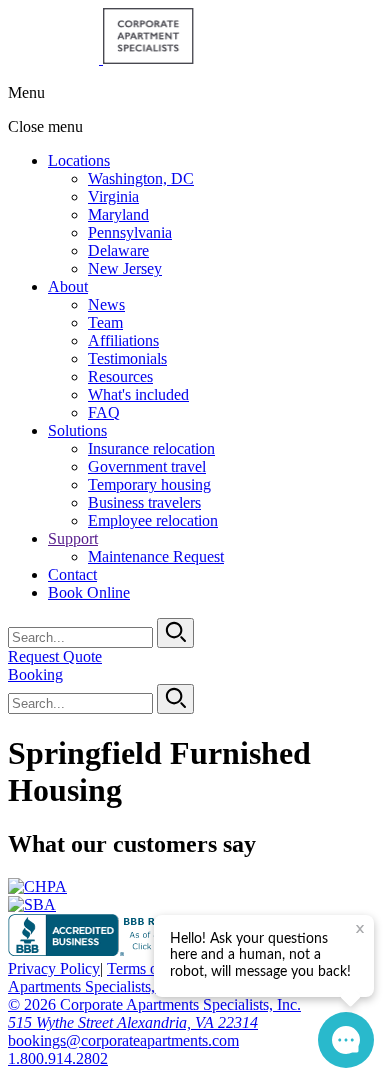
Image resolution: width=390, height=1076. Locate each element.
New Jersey (125, 268)
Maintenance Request (156, 556)
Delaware (118, 250)
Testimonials (127, 358)
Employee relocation (153, 520)
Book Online (89, 592)
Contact (72, 574)
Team (105, 322)
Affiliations (123, 340)
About (68, 286)
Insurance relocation (151, 448)
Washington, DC (141, 178)
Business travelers (144, 502)
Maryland (118, 214)
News (106, 304)
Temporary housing (149, 484)
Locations (79, 160)
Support (73, 538)
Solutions (77, 430)
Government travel (147, 466)
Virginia (113, 196)
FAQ (104, 412)
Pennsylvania (130, 232)
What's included (138, 394)
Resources (120, 376)
